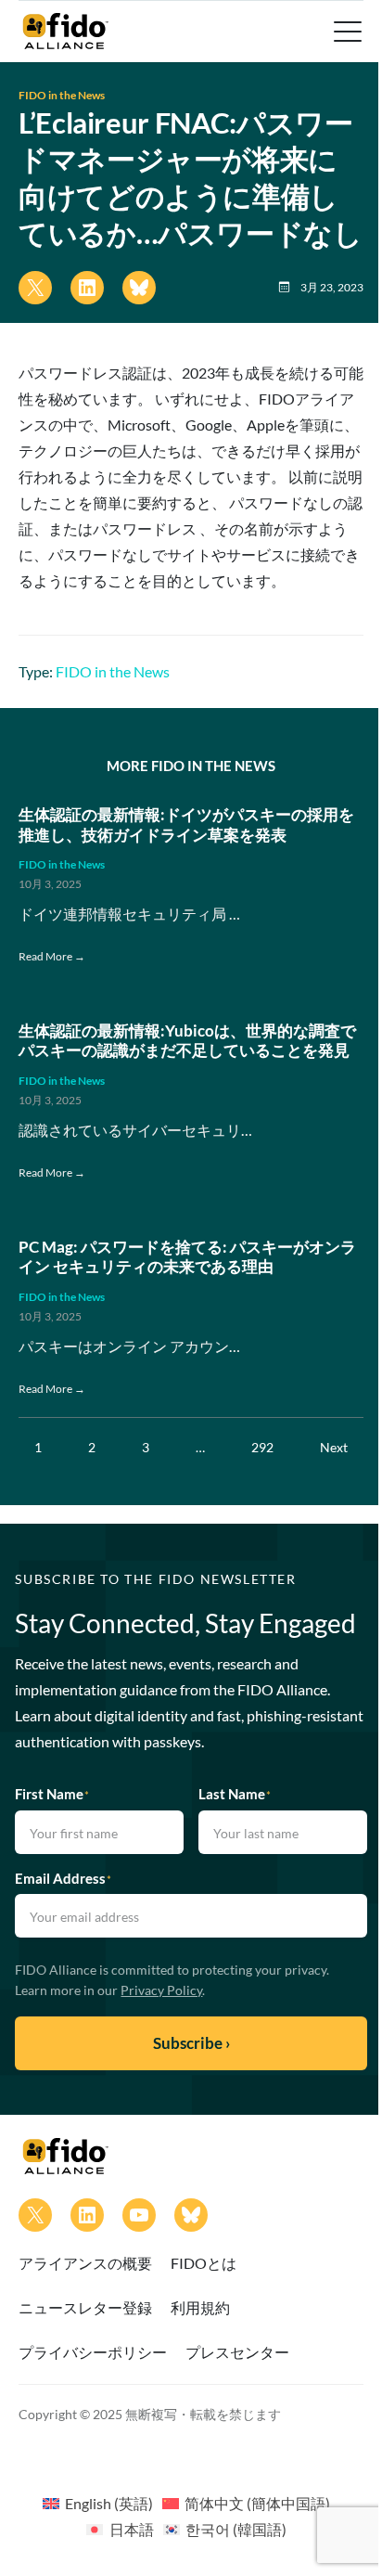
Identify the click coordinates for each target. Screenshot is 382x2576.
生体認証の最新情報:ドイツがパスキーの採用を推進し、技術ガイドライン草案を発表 (186, 824)
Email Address (63, 1878)
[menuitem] (98, 2503)
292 (262, 1447)
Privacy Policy (161, 1990)
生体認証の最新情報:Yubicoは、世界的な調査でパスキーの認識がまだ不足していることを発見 (187, 1041)
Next (334, 1447)
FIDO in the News (62, 95)
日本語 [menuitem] (132, 2529)
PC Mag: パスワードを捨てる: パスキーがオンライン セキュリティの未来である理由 (187, 1257)
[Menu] (346, 32)
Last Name (235, 1794)
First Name (52, 1794)
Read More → (52, 956)
